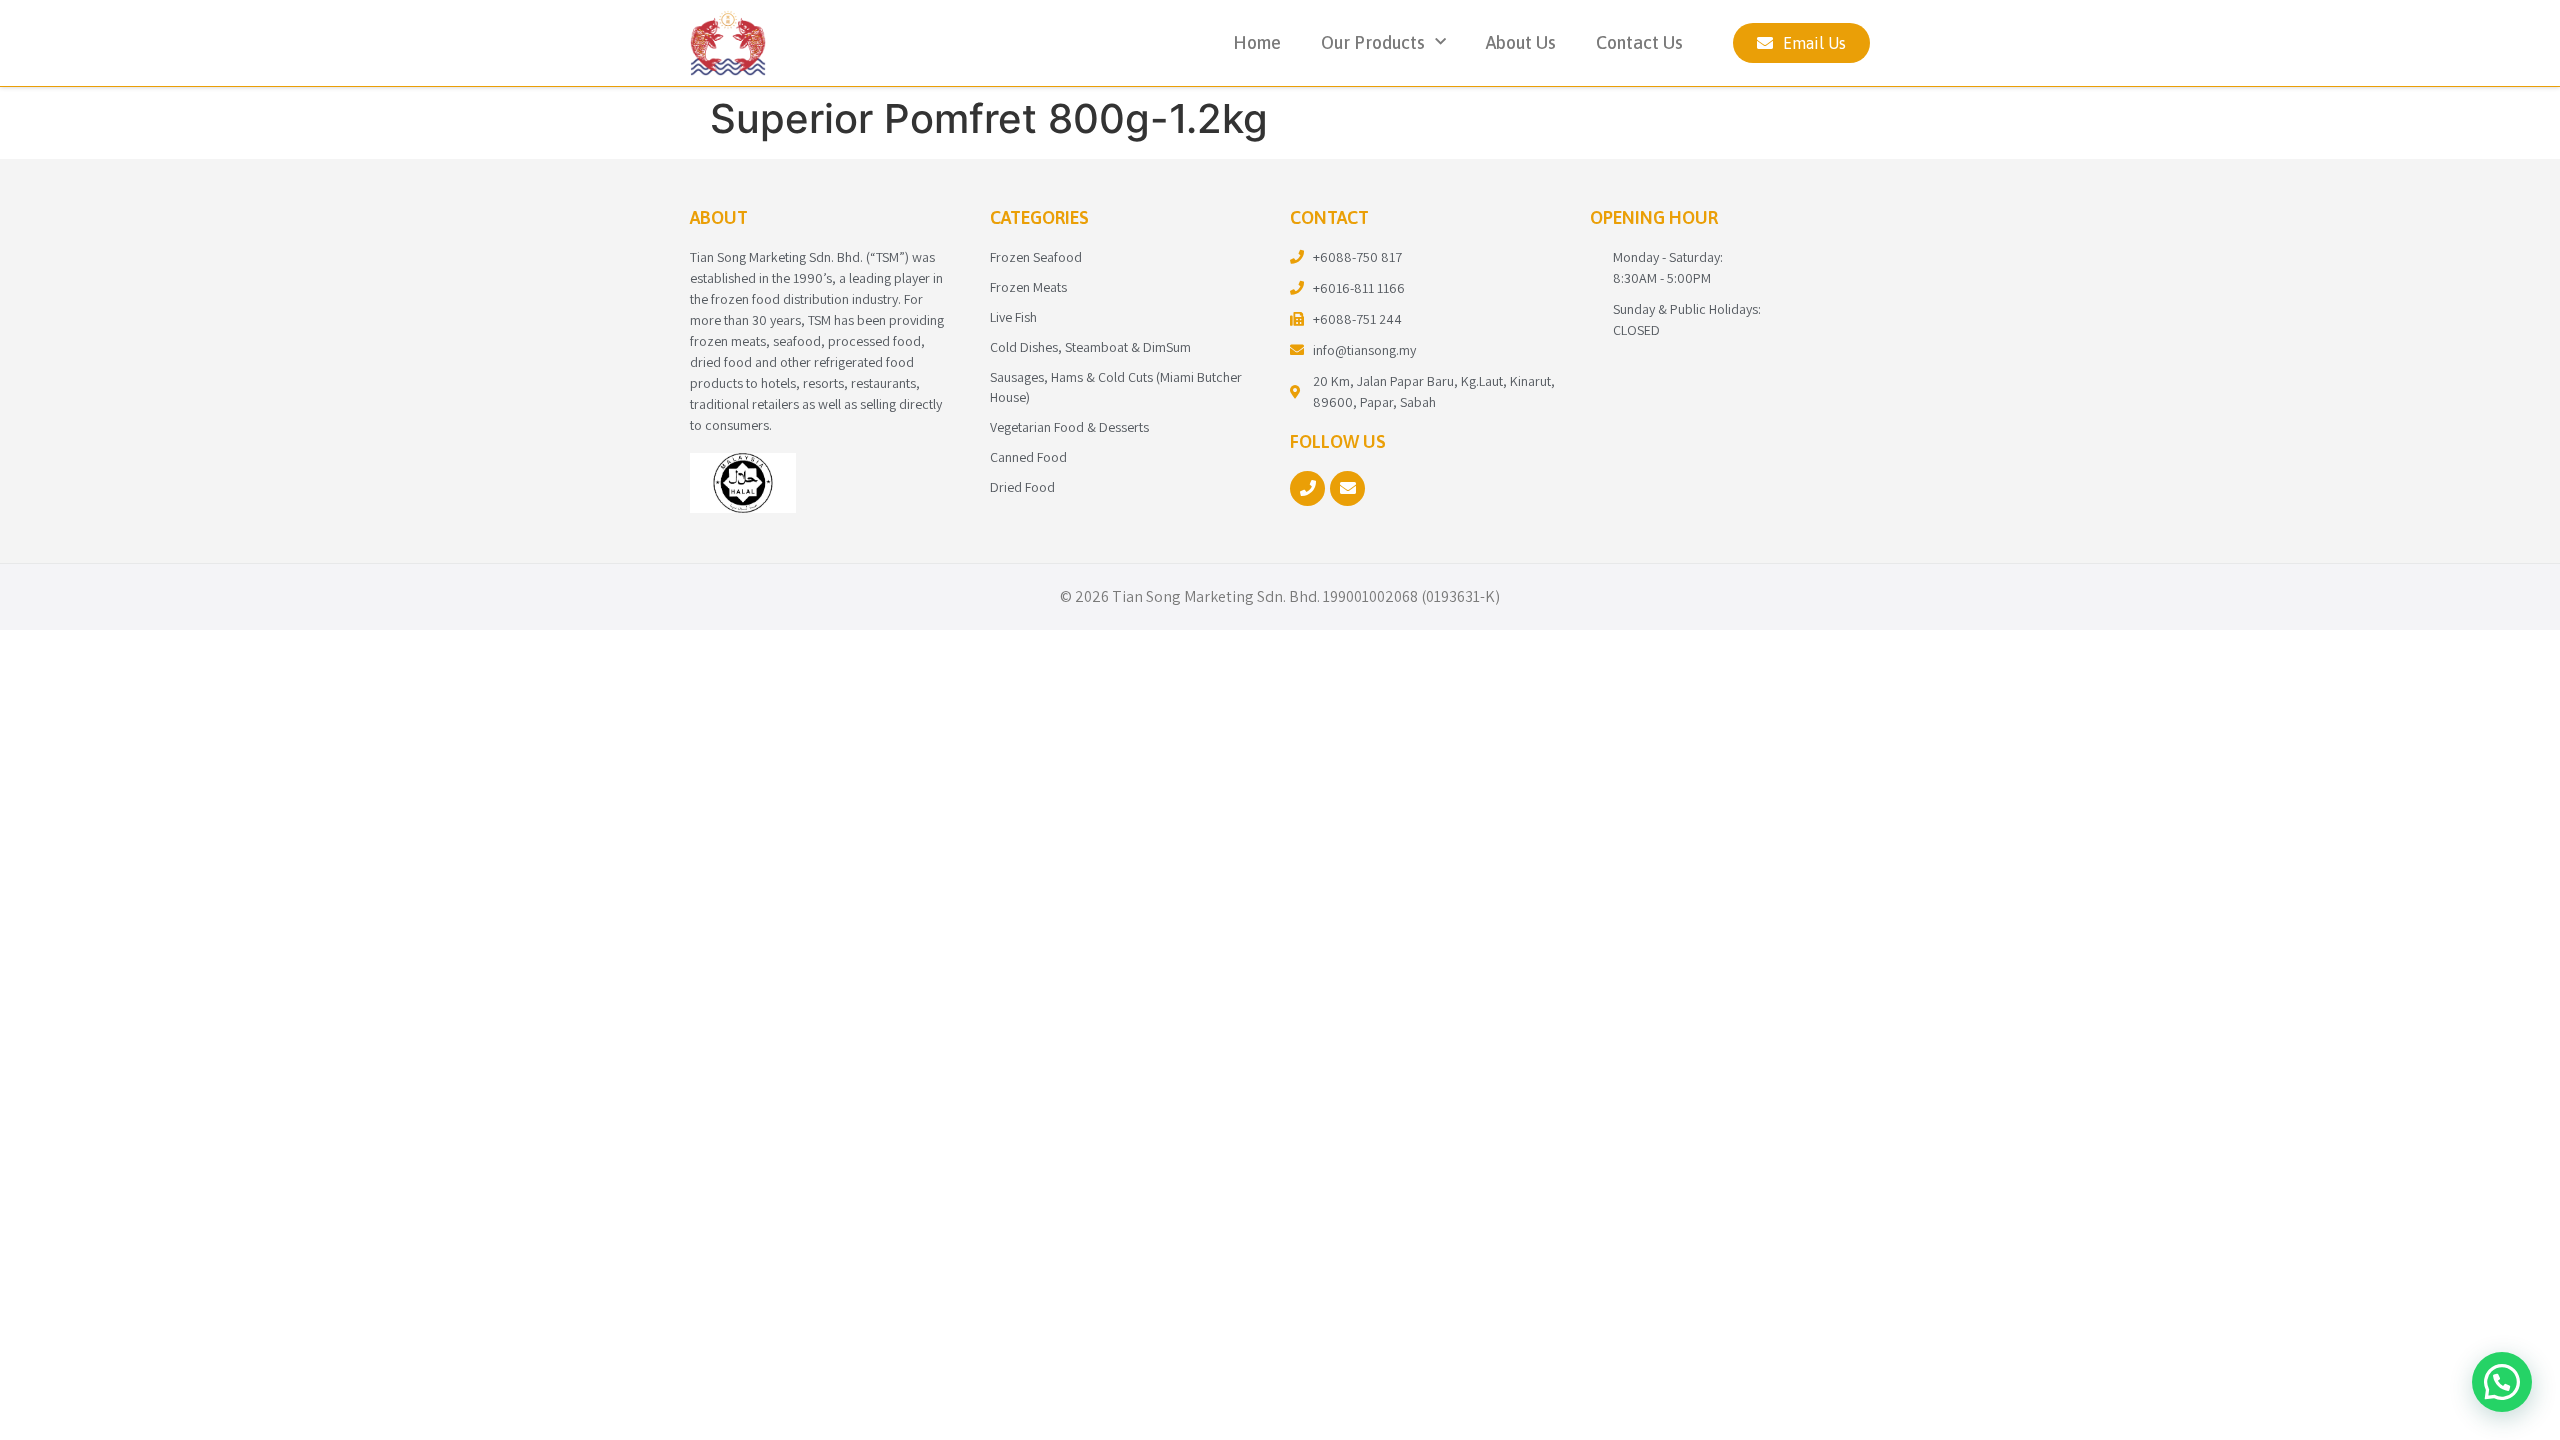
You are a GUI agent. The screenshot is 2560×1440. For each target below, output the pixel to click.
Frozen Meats (1028, 287)
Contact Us (1639, 42)
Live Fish (1013, 317)
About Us (1521, 42)
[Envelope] (1347, 488)
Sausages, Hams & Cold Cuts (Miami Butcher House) (1116, 387)
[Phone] (1307, 488)
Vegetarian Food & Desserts (1069, 427)
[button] (2502, 1382)
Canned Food (1028, 457)
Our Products (1373, 42)
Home (1257, 42)
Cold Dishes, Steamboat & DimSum (1090, 347)
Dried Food (1022, 487)
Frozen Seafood (1036, 257)
